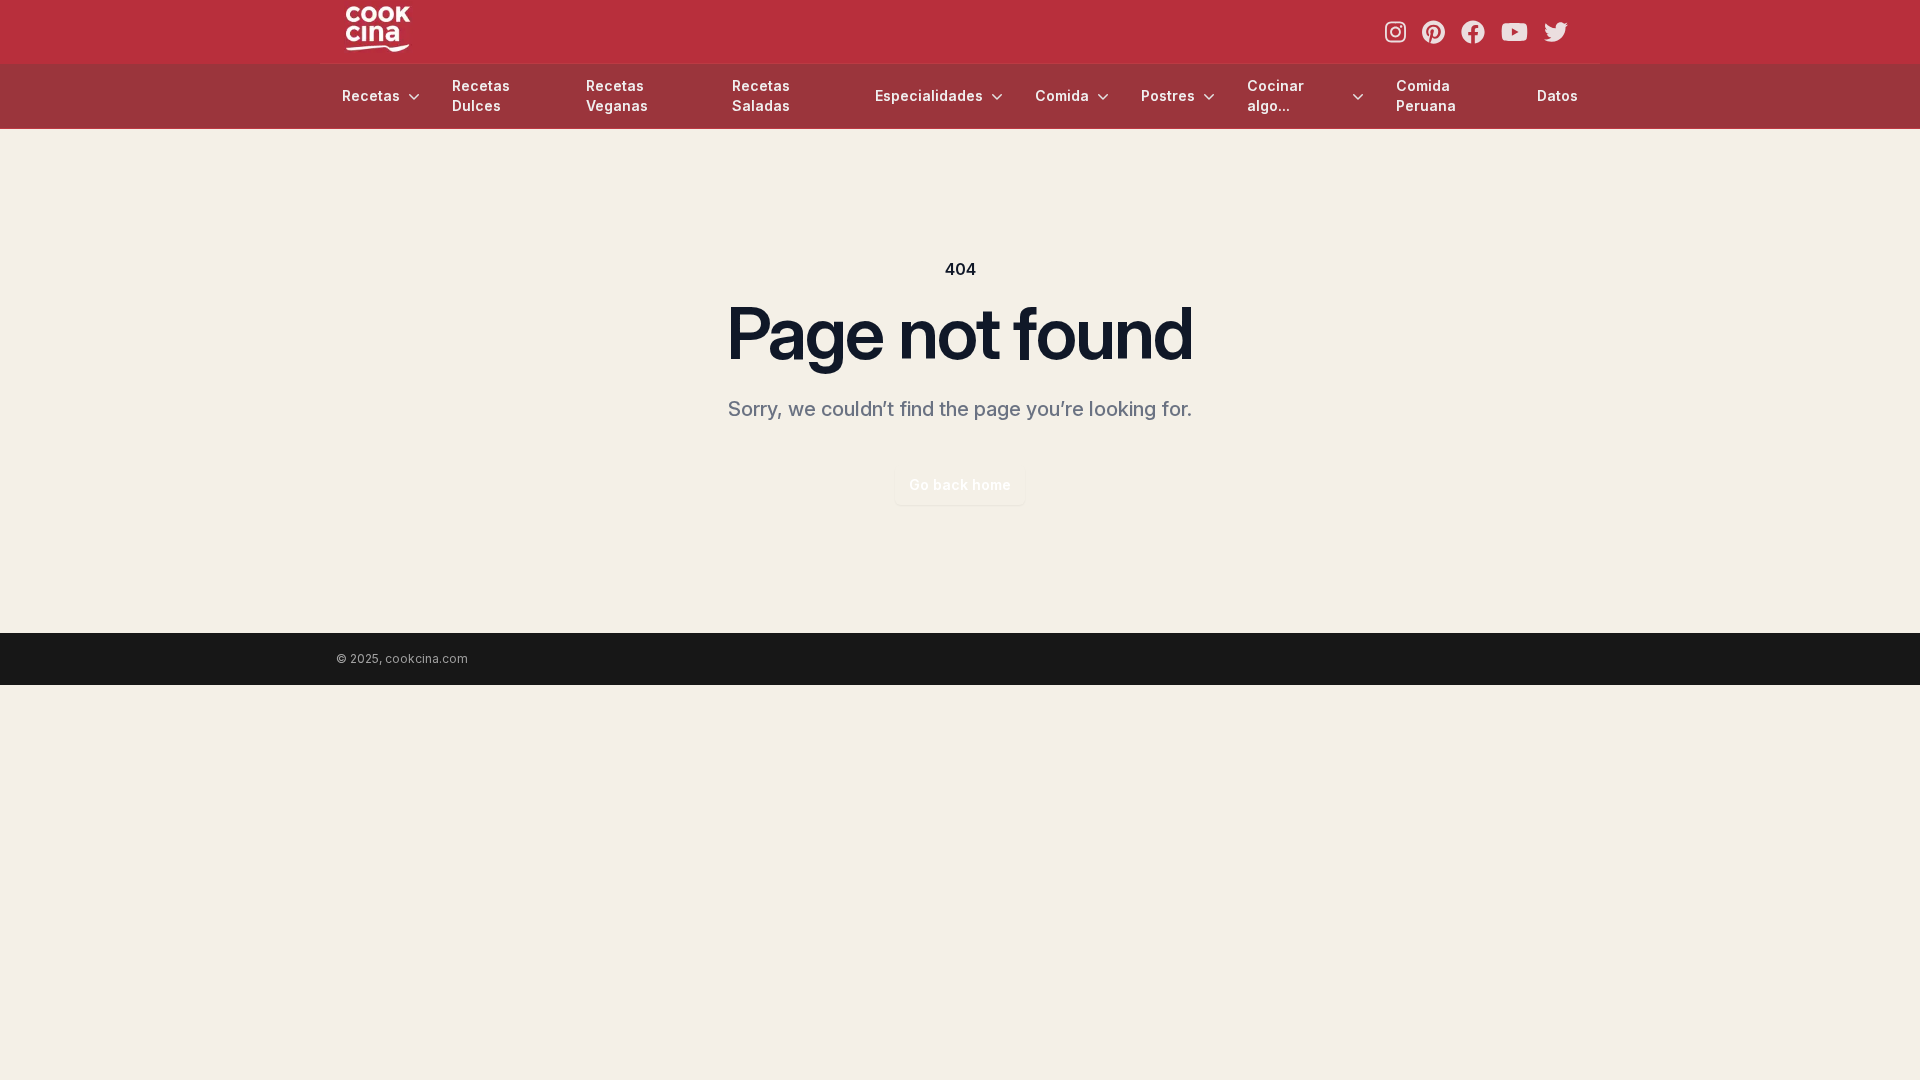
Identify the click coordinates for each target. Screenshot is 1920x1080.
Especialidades (929, 95)
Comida (1062, 95)
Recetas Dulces (481, 95)
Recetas (371, 95)
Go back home (960, 484)
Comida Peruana (1426, 95)
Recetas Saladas (761, 95)
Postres (1168, 95)
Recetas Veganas (617, 95)
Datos (1557, 95)
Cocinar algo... (1275, 95)
